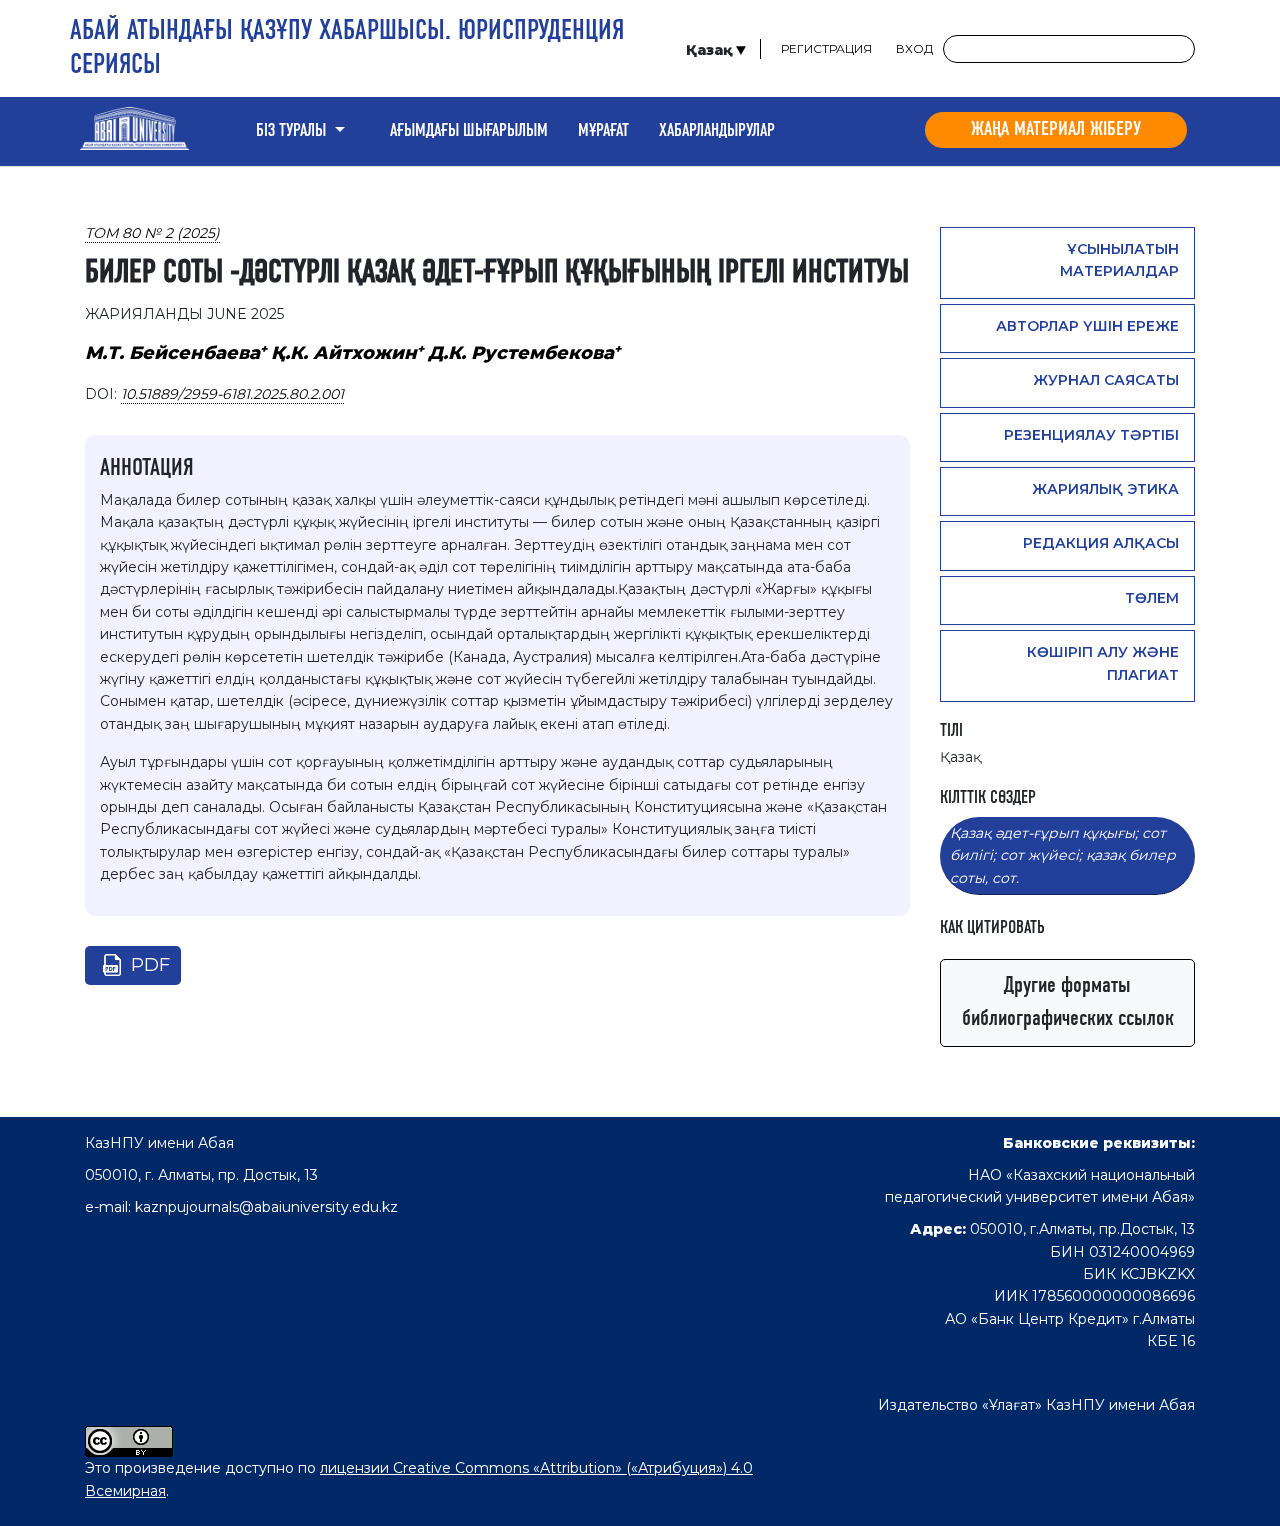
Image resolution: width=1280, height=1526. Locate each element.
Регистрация (826, 48)
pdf (150, 965)
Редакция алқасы (1101, 543)
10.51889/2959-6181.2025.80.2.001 (232, 394)
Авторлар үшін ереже (1087, 326)
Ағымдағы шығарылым (469, 131)
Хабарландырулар (717, 131)
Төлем (1152, 598)
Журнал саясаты (1106, 380)
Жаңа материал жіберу (1056, 130)
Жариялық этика (1105, 489)
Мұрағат (603, 131)
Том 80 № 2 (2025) (152, 233)
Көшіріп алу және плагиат (1103, 663)
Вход (914, 48)
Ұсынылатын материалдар (1119, 260)
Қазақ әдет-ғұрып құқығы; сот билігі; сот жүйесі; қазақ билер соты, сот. (1063, 855)
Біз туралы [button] (293, 131)
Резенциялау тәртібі (1091, 435)
